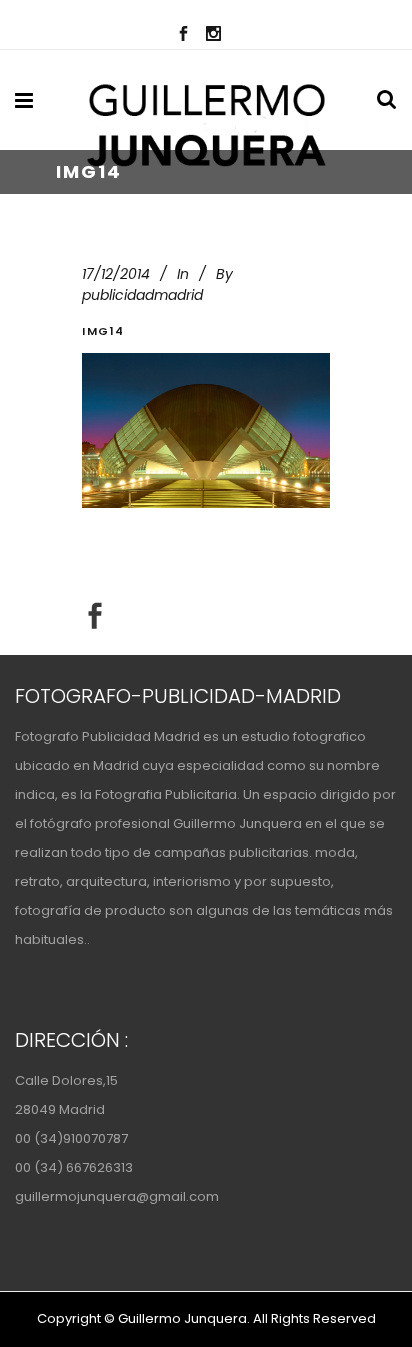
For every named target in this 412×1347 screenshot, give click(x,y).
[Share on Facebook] (95, 615)
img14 (103, 331)
